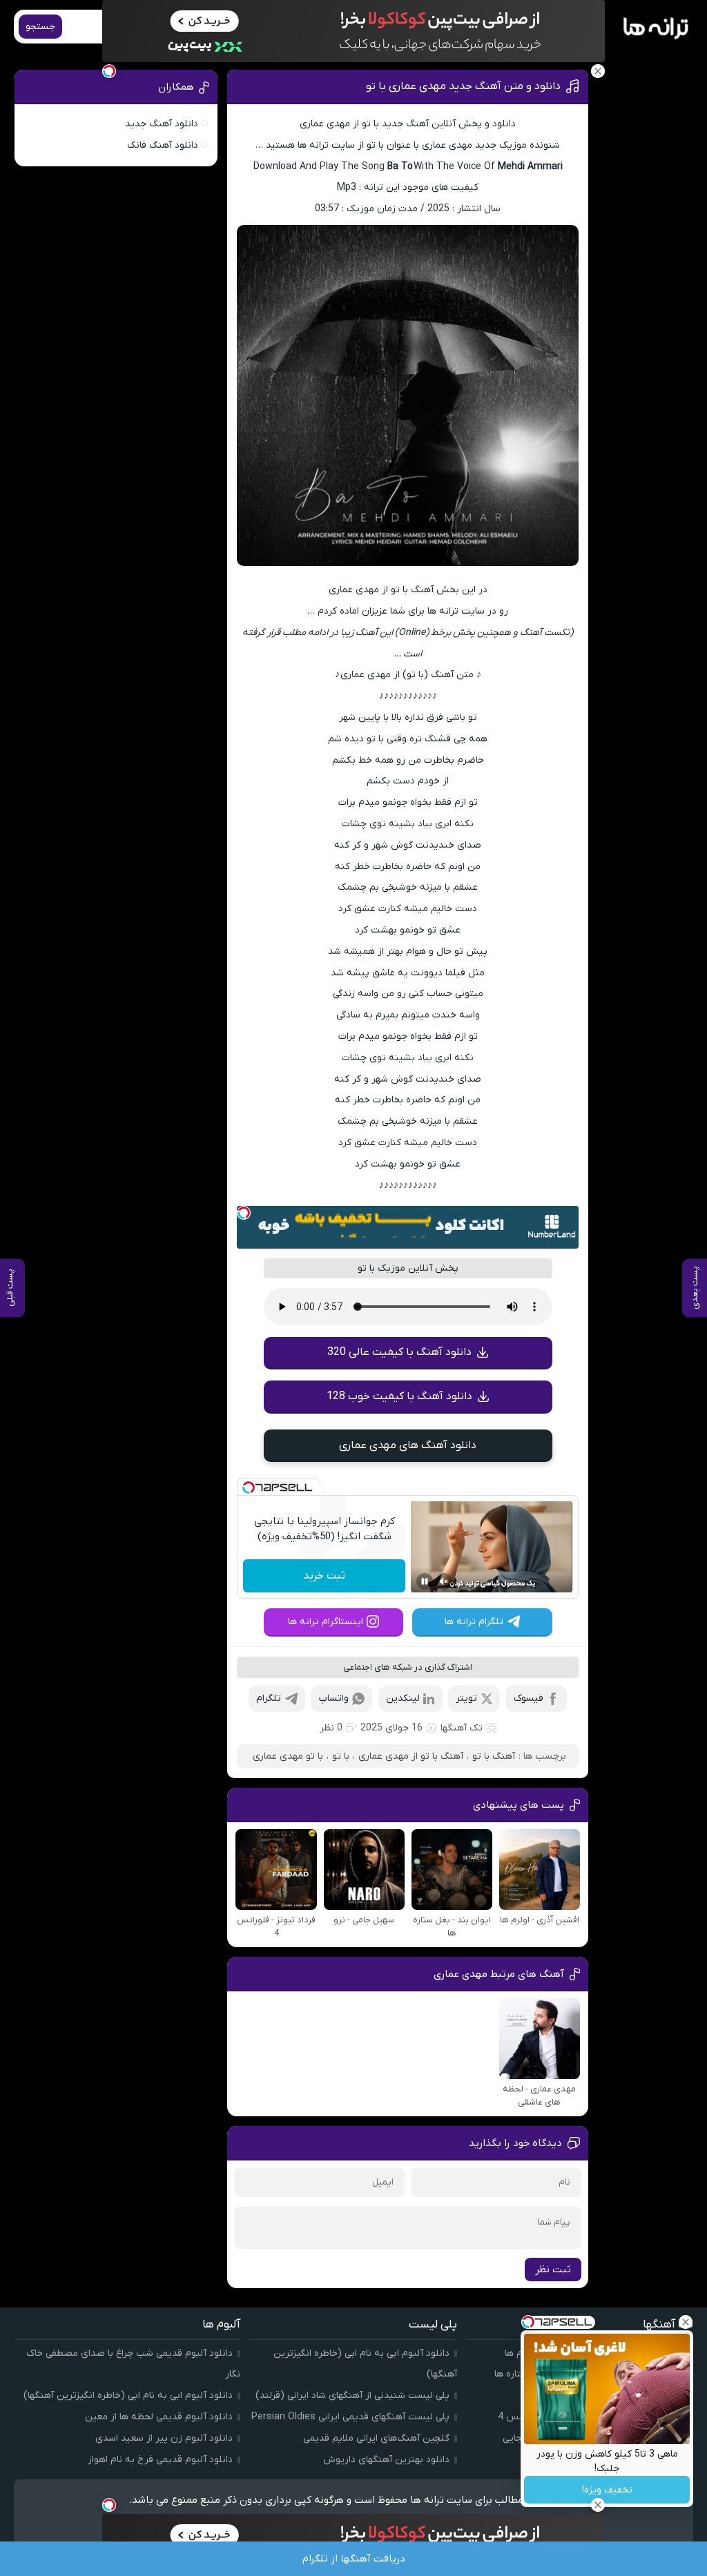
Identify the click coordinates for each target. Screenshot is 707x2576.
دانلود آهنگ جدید (162, 124)
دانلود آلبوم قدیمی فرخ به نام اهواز (160, 2460)
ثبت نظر (553, 2270)
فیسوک (529, 1698)
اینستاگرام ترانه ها (326, 1622)
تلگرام (269, 1698)
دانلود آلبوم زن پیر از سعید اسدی (164, 2438)
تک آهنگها (462, 1728)
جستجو (40, 27)
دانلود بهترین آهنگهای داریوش (386, 2460)
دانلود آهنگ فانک (163, 145)
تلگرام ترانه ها (474, 1622)
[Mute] (444, 1581)
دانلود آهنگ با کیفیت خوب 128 (399, 1396)
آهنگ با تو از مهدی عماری (411, 1756)
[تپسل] (244, 1213)
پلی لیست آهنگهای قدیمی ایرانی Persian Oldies (350, 2417)
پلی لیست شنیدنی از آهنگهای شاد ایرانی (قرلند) (352, 2396)
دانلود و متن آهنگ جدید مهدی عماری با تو (463, 86)
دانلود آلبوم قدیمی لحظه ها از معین (159, 2417)
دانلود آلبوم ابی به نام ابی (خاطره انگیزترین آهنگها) (128, 2396)
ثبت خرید (324, 1576)
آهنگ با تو (494, 1756)
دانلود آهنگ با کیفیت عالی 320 (399, 1352)
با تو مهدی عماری (288, 1756)
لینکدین (403, 1698)
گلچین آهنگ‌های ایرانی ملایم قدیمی (376, 2438)
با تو (341, 1756)
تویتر (466, 1698)
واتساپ (334, 1698)
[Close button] (686, 2322)
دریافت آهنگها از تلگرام (354, 2559)
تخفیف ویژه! (607, 2490)
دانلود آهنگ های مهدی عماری (408, 1445)
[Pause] (425, 1581)
